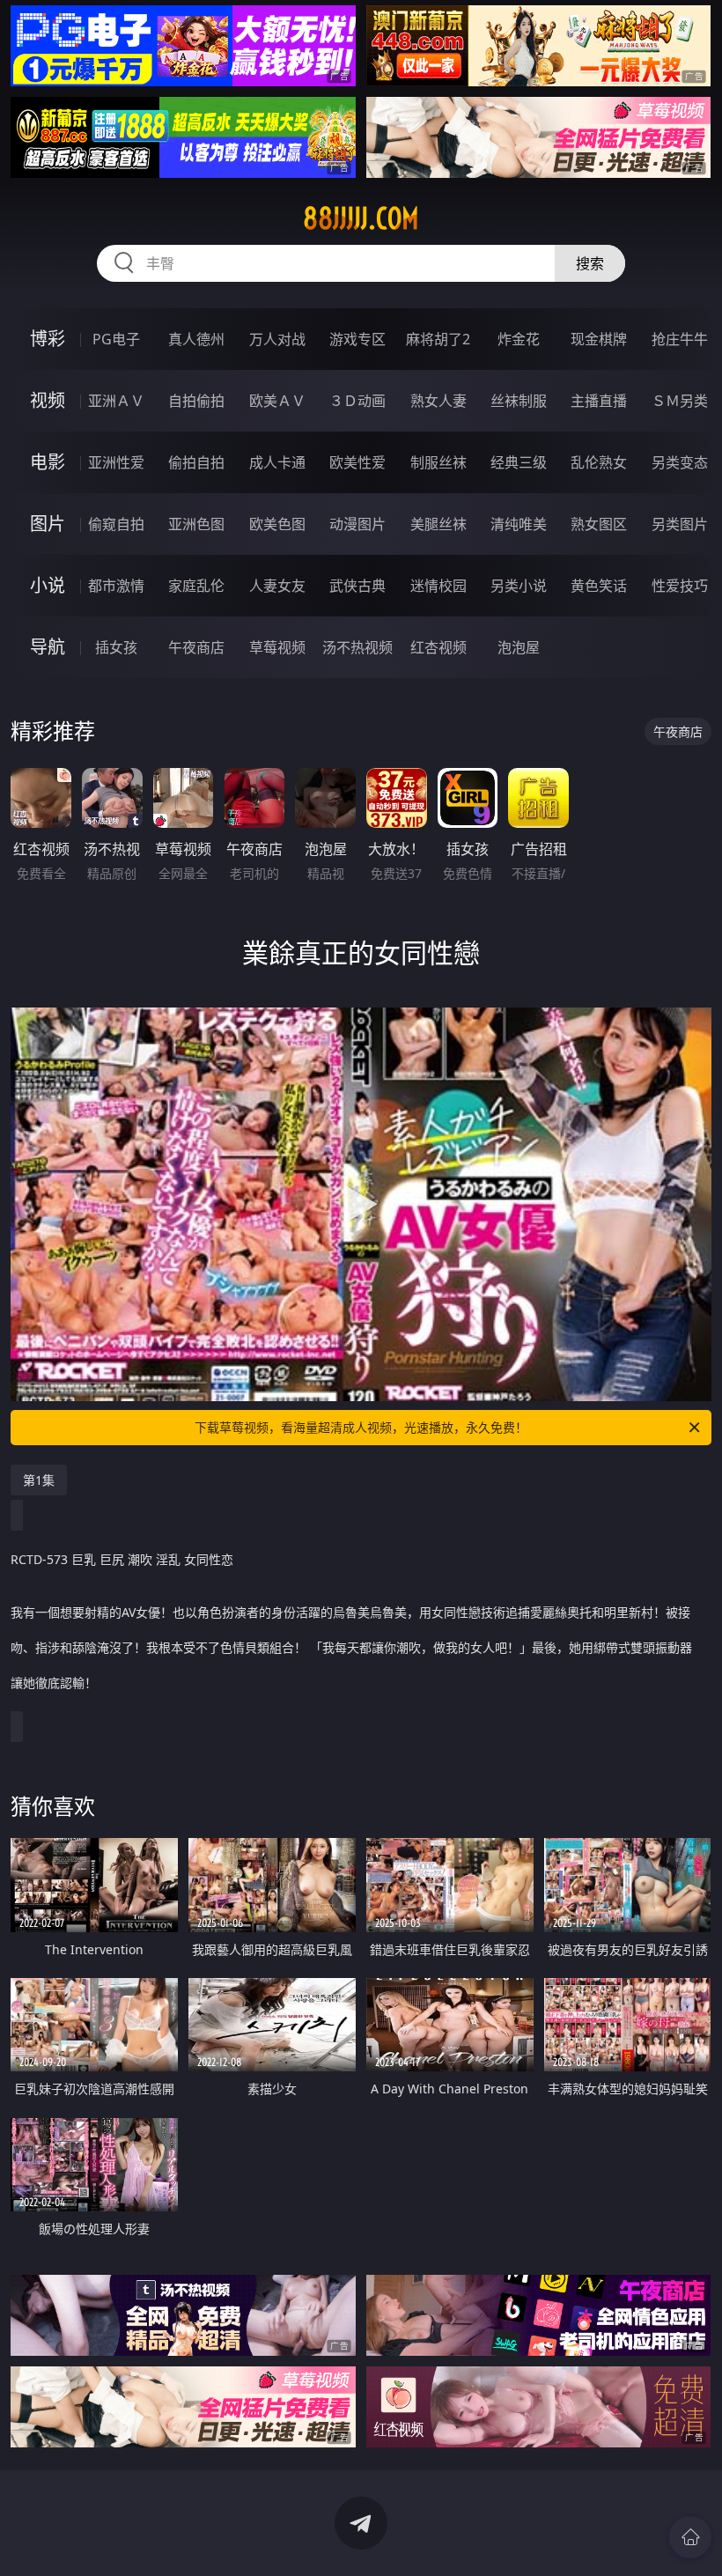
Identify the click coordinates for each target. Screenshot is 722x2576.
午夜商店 (196, 647)
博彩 (48, 339)
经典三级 (519, 462)
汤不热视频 (357, 647)
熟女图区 (599, 524)
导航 (48, 647)
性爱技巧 (680, 586)
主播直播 (599, 401)
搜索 (590, 263)
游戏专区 (357, 339)
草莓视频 (277, 647)
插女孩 (116, 647)
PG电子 (116, 339)
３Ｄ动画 (357, 401)
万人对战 (277, 339)
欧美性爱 (357, 462)
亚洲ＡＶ (116, 401)
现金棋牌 (599, 339)
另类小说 (519, 586)
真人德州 (196, 339)
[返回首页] (690, 2537)
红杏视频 (438, 647)
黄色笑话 (599, 586)
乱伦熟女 (599, 462)
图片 (48, 524)
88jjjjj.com (361, 218)
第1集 (39, 1480)
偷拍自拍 (196, 462)
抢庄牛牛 (680, 339)
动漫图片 (357, 524)
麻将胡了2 (438, 339)
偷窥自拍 (116, 524)
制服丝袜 (438, 462)
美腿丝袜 (438, 524)
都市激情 (116, 586)
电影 (48, 462)
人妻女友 (277, 586)
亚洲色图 (196, 524)
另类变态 (680, 462)
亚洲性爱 (116, 462)
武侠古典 (357, 586)
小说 (48, 585)
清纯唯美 (519, 524)
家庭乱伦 (196, 586)
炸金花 (519, 339)
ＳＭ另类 (680, 401)
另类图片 (680, 524)
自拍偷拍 (196, 401)
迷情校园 (438, 586)
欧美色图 (277, 524)
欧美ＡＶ (277, 401)
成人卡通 (277, 462)
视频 (48, 400)
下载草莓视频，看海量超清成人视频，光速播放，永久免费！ (361, 1427)
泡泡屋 (519, 647)
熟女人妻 (438, 401)
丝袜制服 (519, 401)
